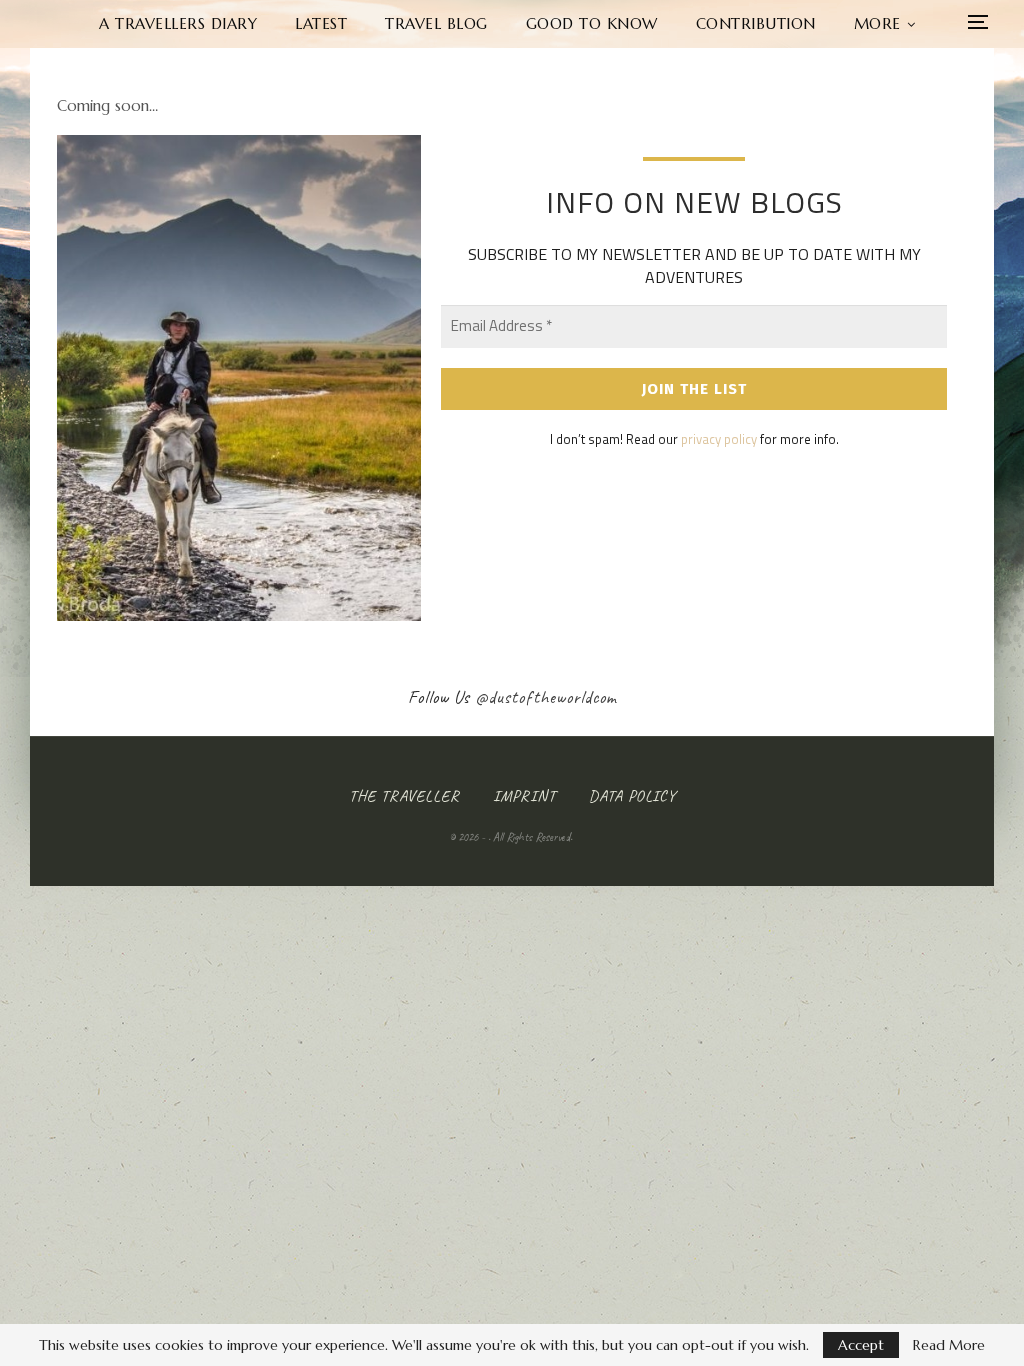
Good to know (592, 23)
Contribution (756, 23)
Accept (861, 1345)
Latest (321, 23)
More (877, 23)
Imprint (524, 796)
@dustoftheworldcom (546, 697)
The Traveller (404, 796)
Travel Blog (436, 23)
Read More (949, 1345)
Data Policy (632, 796)
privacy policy (719, 439)
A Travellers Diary (178, 23)
